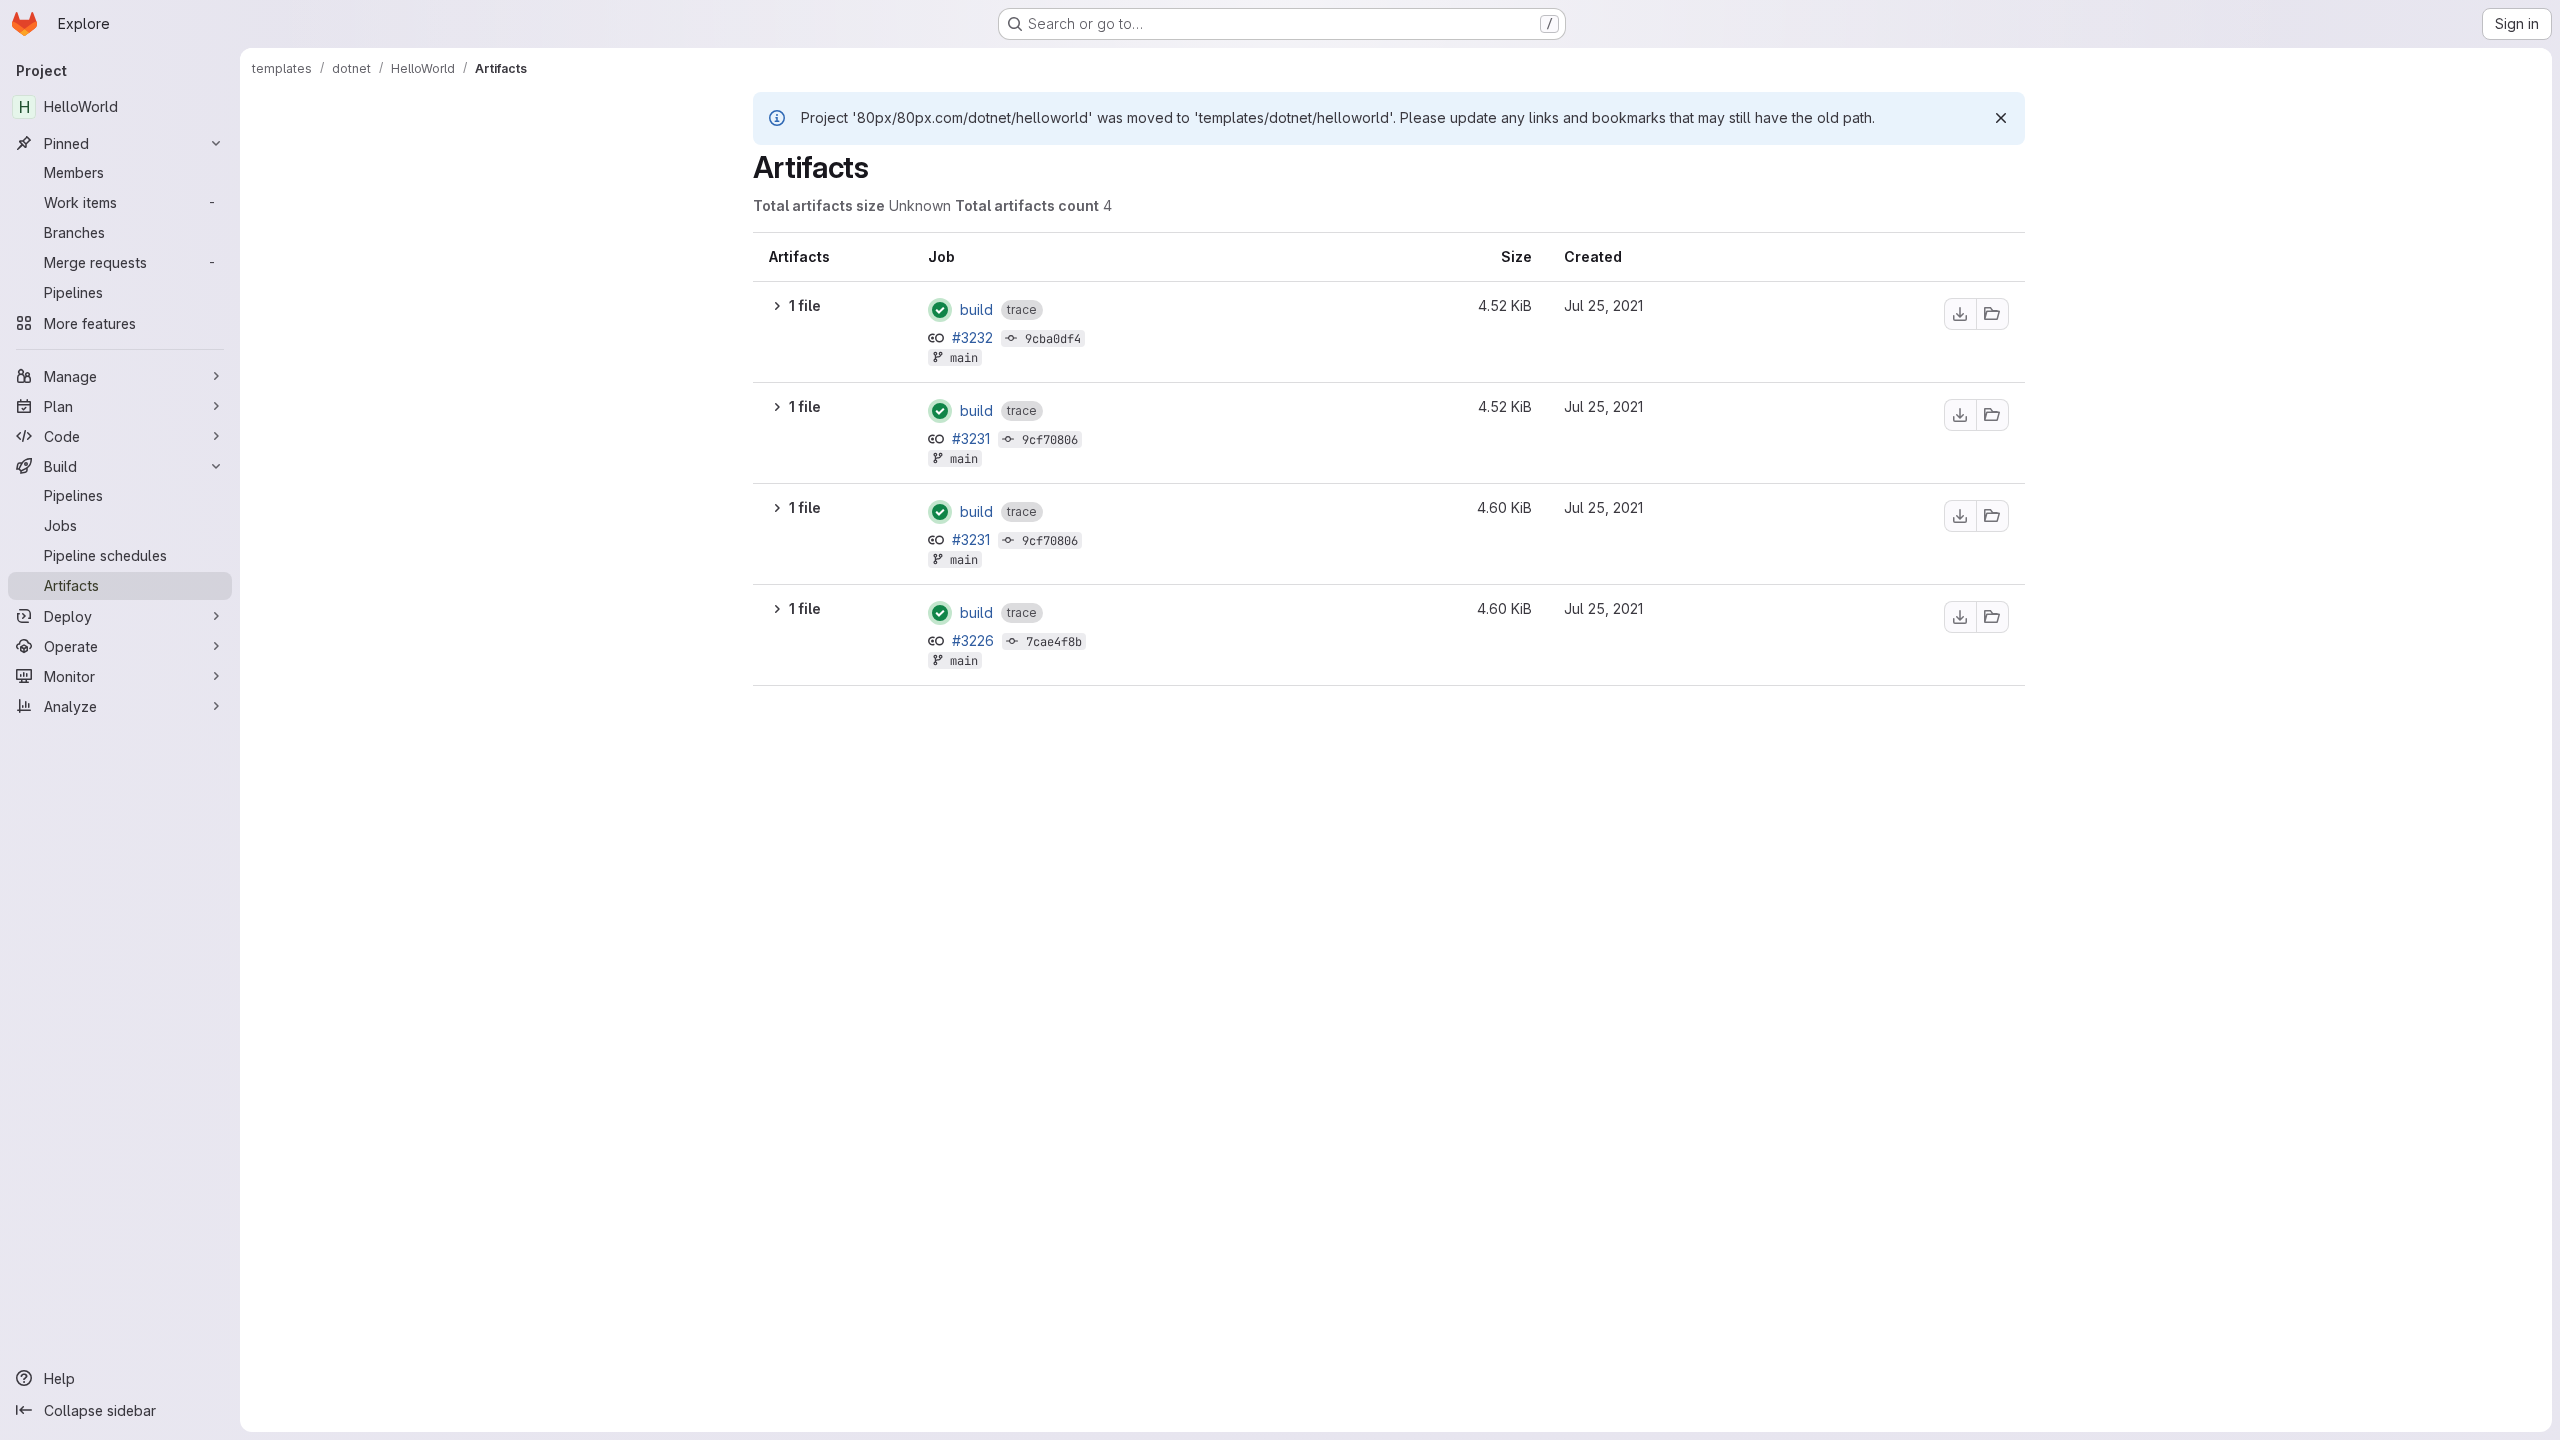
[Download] (1960, 314)
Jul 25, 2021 (1603, 305)
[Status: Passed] (940, 310)
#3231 (973, 438)
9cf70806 (1050, 440)
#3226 (975, 640)
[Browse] (1993, 314)
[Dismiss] (2001, 118)
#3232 (974, 337)
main (964, 358)
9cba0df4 (1053, 339)
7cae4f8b (1054, 642)
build (976, 310)
